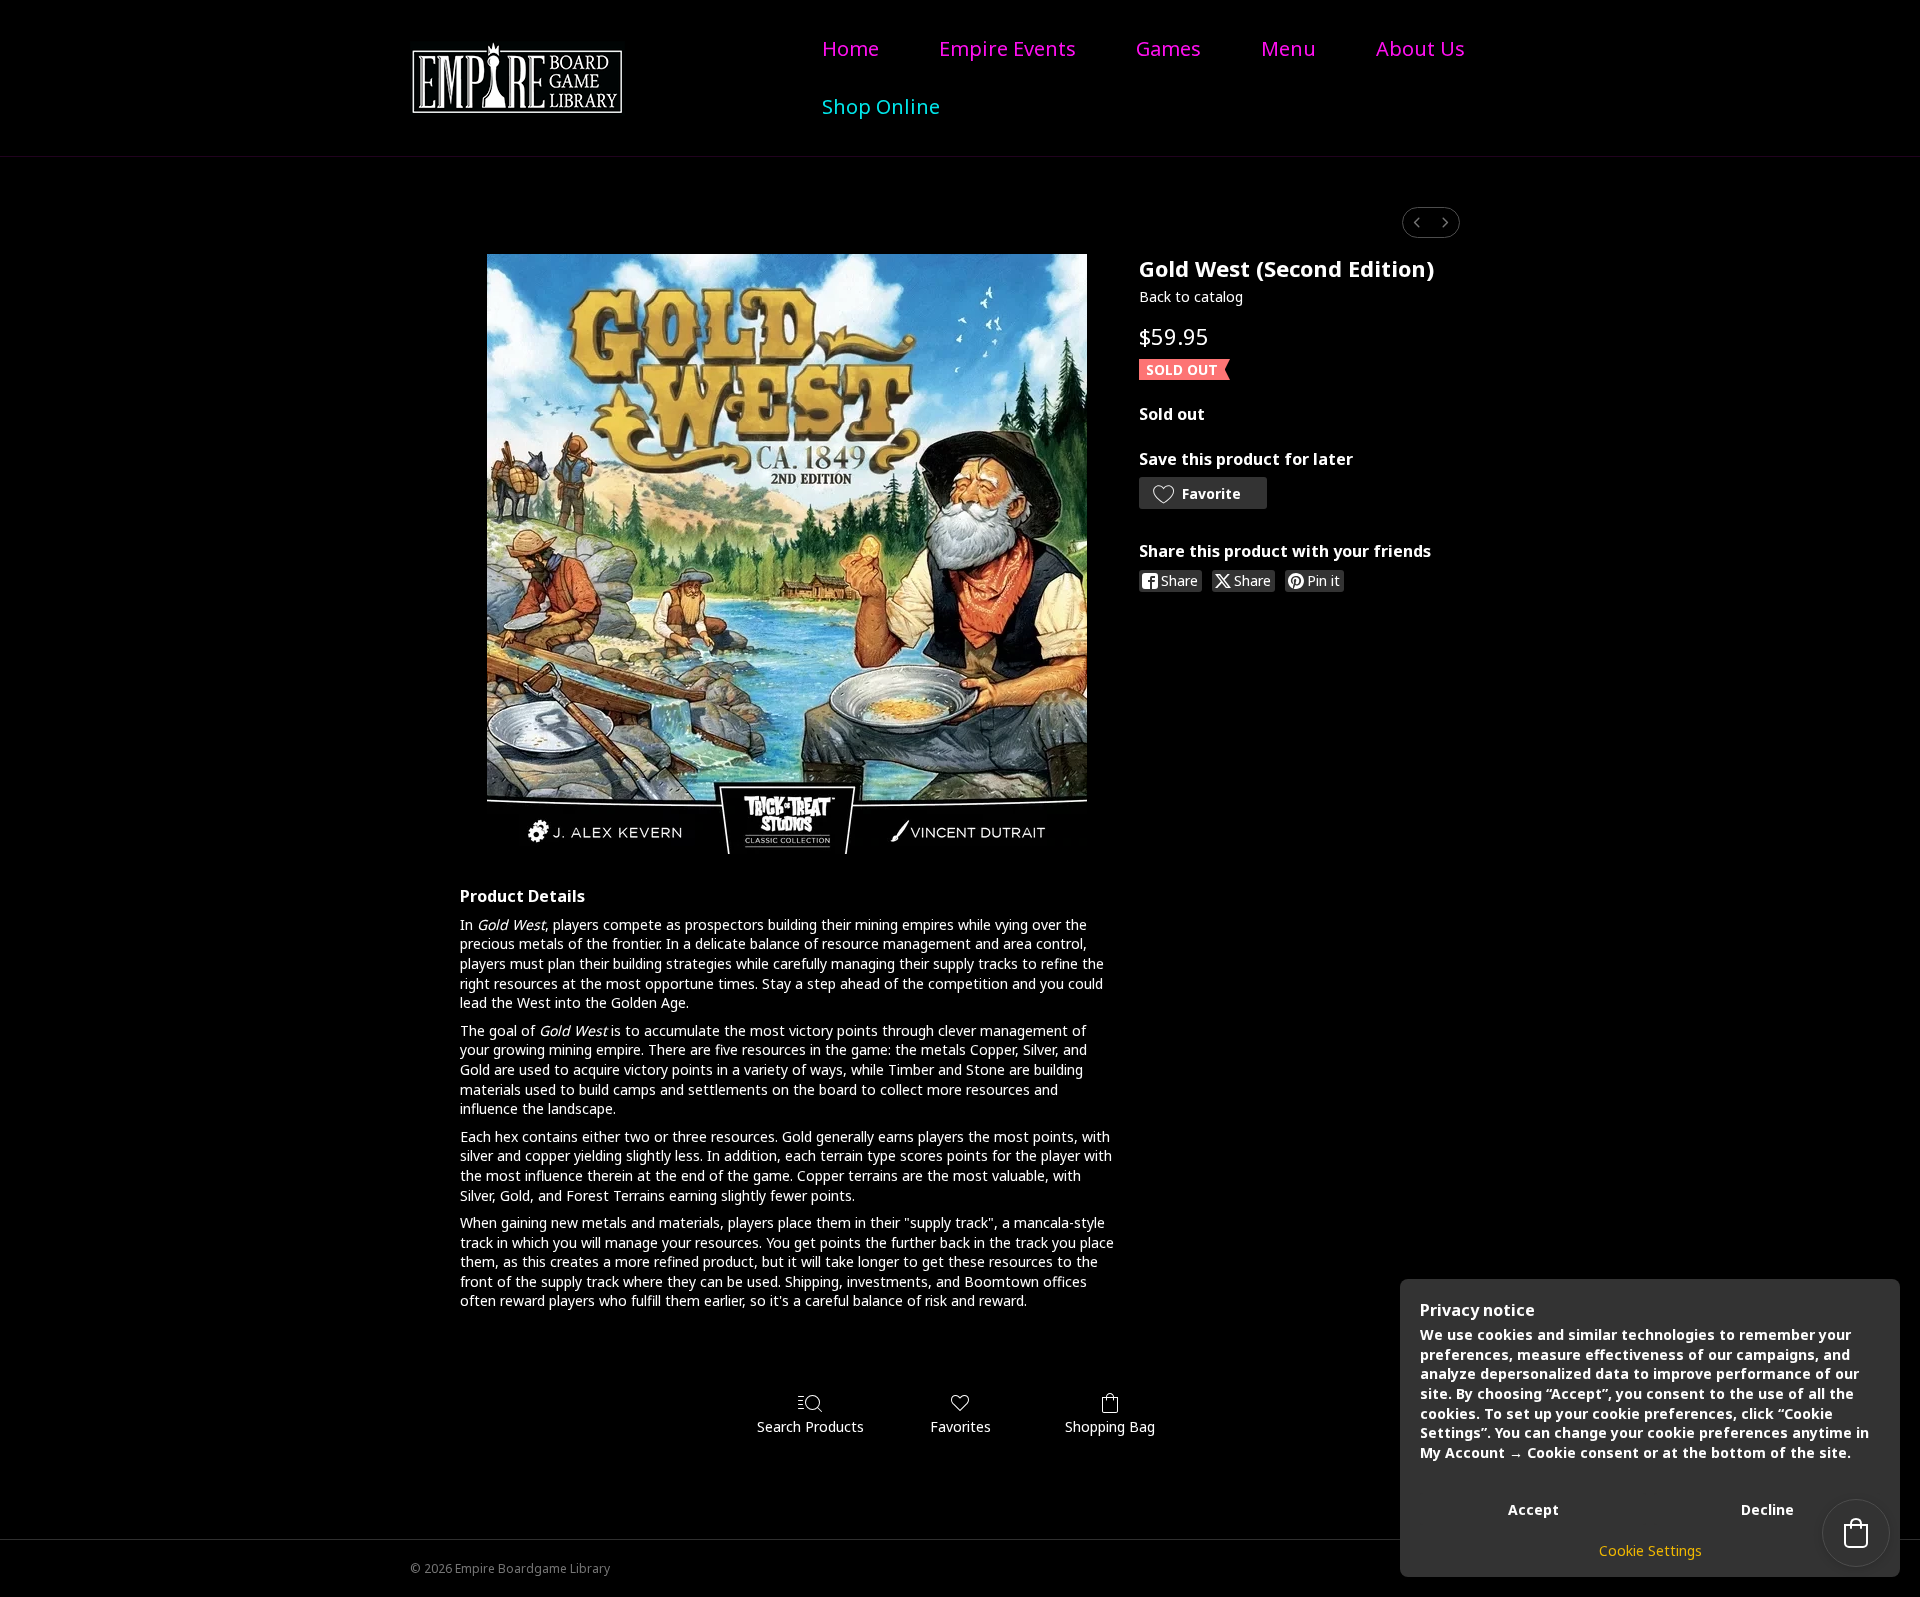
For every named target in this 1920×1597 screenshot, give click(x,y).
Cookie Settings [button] (1650, 1550)
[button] (1203, 493)
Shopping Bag (1110, 1426)
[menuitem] (1417, 222)
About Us (1420, 48)
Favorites (960, 1426)
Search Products (810, 1426)
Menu (1288, 48)
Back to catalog (1191, 296)
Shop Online (881, 106)
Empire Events (1007, 48)
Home (850, 48)
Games (1168, 48)
